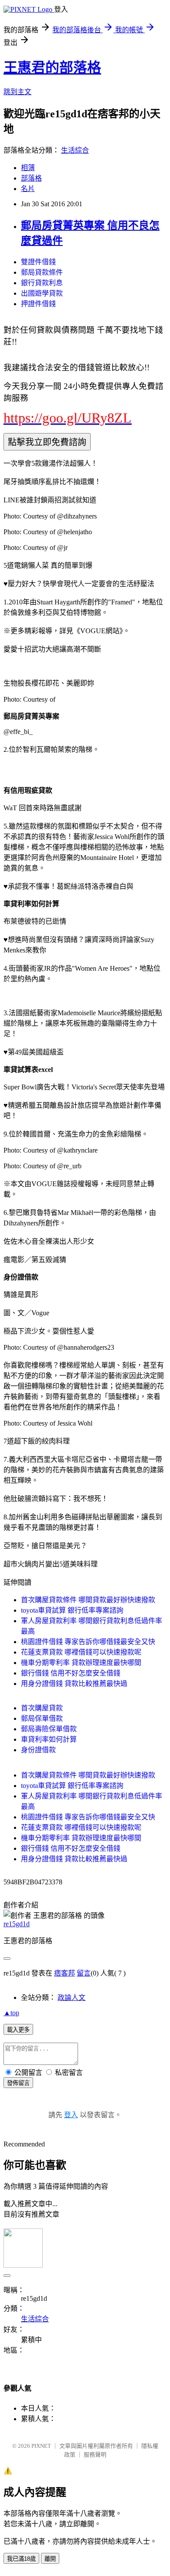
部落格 (31, 178)
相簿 (28, 168)
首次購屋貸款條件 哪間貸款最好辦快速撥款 (88, 1600)
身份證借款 (38, 1750)
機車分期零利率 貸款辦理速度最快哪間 (81, 1663)
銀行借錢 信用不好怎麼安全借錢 (71, 1673)
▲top (11, 2013)
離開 (50, 2559)
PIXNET (41, 2446)
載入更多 (18, 2030)
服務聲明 (95, 2455)
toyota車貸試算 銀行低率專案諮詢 (72, 1610)
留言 (84, 1973)
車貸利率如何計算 (49, 1739)
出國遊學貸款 (42, 293)
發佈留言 (18, 2083)
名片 (28, 189)
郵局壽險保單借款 (49, 1729)
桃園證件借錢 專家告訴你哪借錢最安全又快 (88, 1642)
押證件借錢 (38, 304)
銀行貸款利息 (42, 283)
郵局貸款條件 (42, 272)
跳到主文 (17, 92)
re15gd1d (17, 1924)
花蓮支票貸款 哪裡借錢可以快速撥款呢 (81, 1652)
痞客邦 (65, 1973)
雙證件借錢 (38, 262)
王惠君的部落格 (52, 68)
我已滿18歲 (21, 2559)
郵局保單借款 (42, 1718)
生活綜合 (75, 150)
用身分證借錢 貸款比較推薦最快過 (74, 1684)
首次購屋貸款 (42, 1708)
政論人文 (71, 1998)
